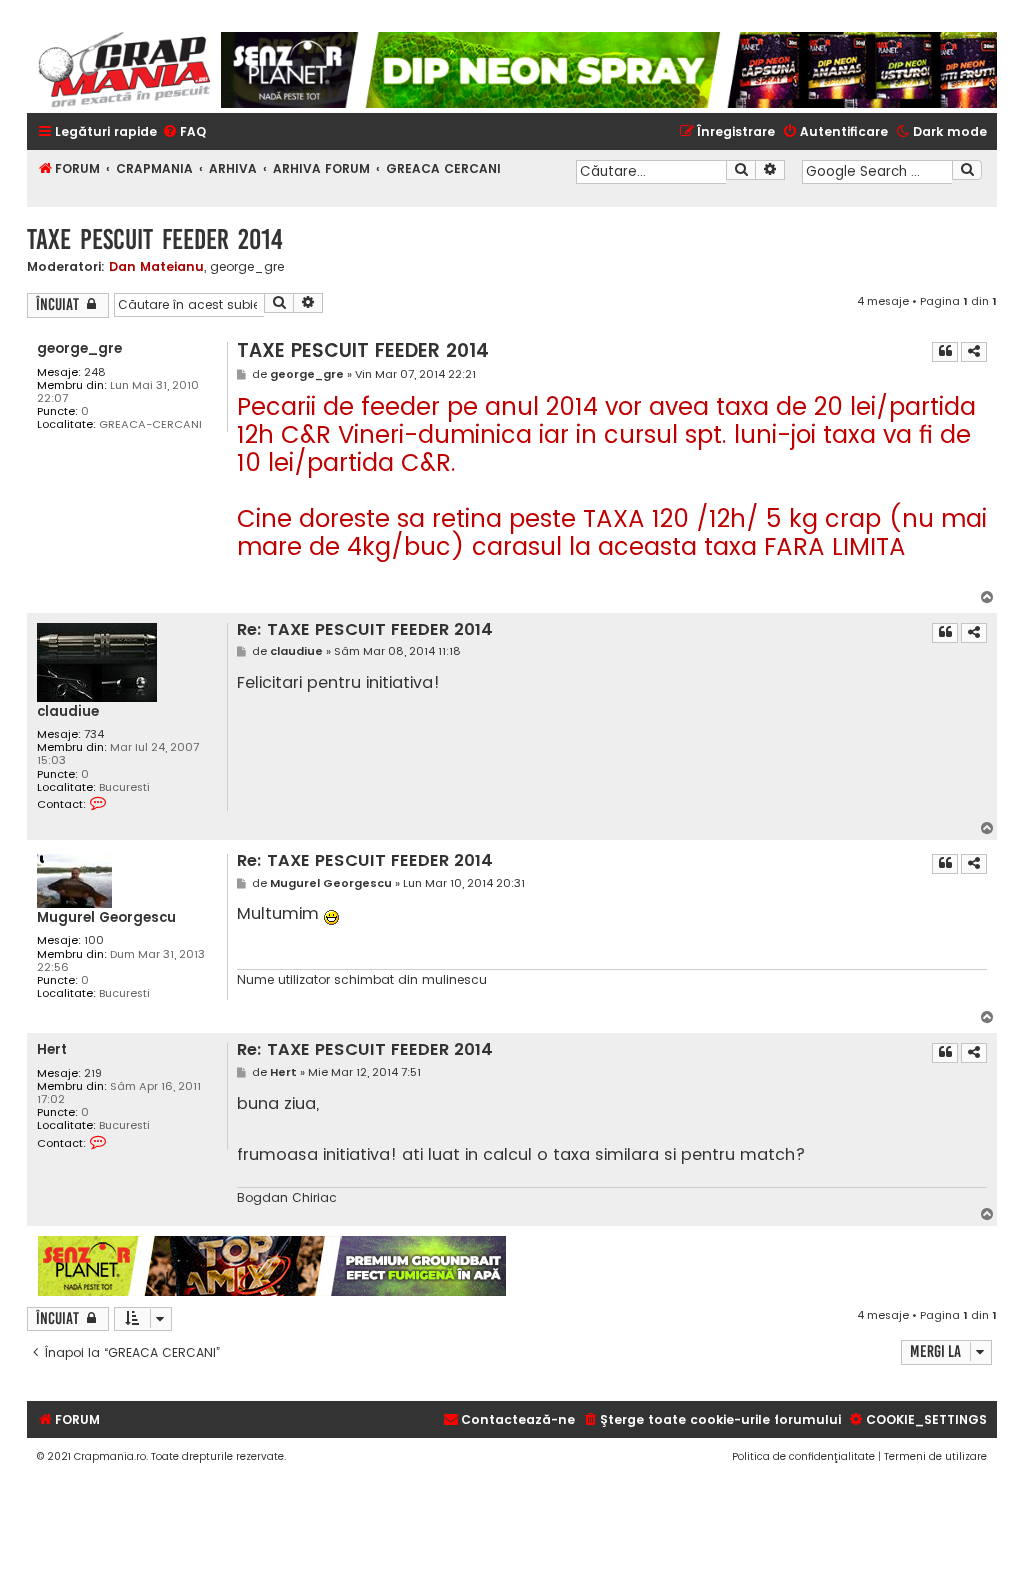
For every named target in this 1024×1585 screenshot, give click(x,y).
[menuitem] (184, 132)
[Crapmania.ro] (124, 70)
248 (95, 372)
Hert (52, 1049)
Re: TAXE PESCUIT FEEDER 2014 (365, 630)
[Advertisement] (752, 1266)
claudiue (68, 711)
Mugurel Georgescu (106, 917)
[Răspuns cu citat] (945, 352)
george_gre (247, 267)
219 (93, 1073)
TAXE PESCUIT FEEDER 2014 (155, 239)
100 (94, 940)
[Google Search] (967, 170)
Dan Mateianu (156, 266)
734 (94, 734)
